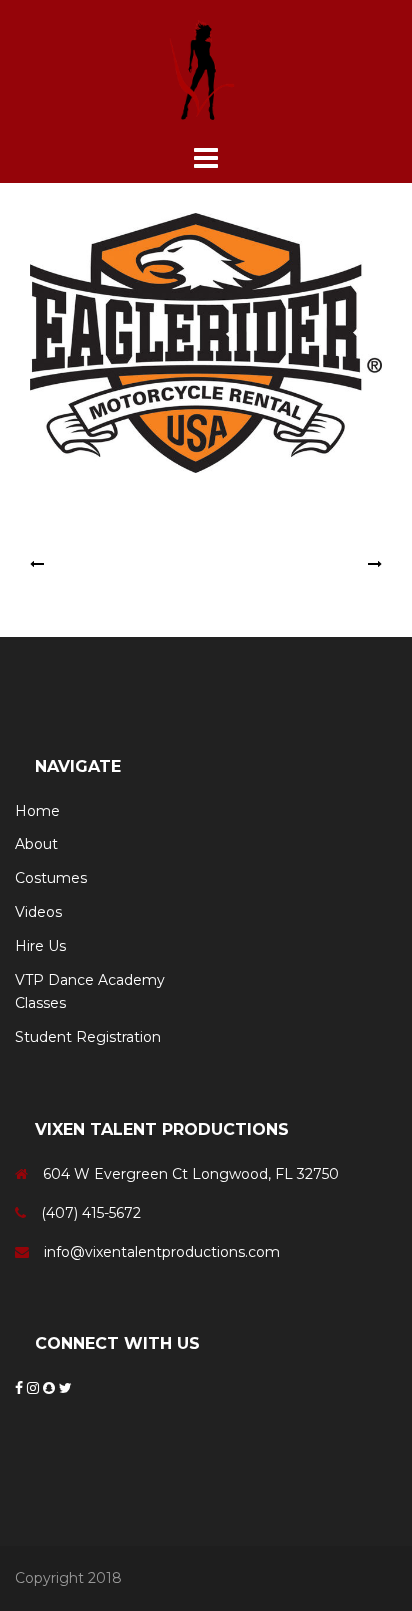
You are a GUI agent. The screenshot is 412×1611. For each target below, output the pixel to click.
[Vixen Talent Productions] (206, 69)
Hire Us (40, 946)
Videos (38, 912)
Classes (40, 1003)
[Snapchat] (51, 1388)
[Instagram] (35, 1388)
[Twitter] (65, 1388)
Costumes (51, 878)
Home (37, 811)
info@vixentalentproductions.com (162, 1252)
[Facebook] (21, 1388)
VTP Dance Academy (90, 980)
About (36, 844)
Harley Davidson (105, 564)
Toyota (340, 564)
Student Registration (88, 1037)
